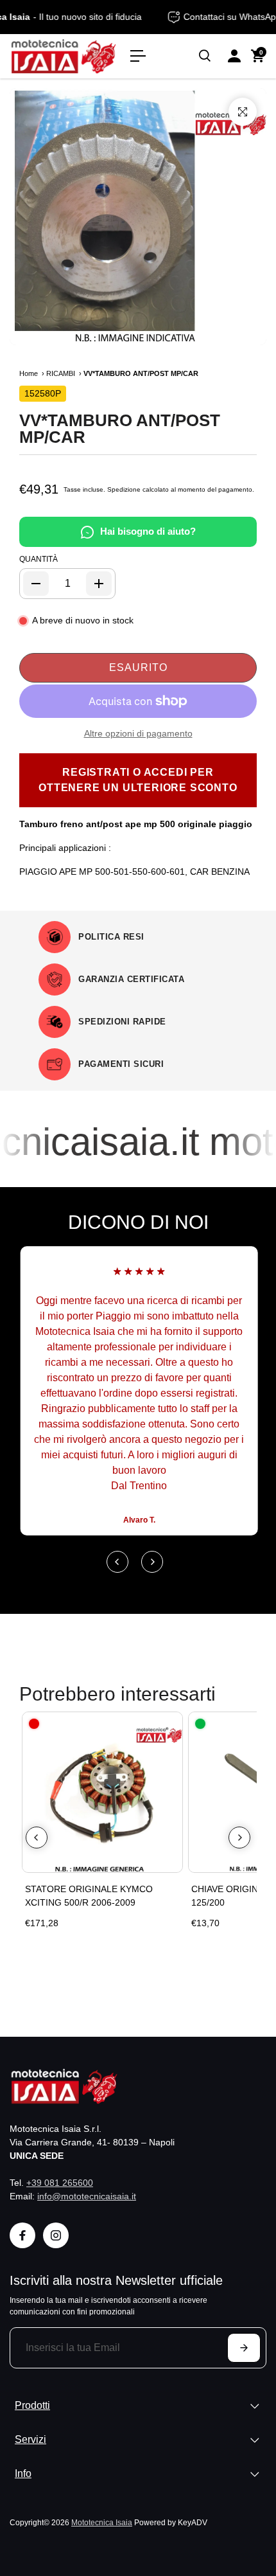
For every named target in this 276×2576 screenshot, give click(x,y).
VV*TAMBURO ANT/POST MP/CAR (120, 429)
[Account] (234, 56)
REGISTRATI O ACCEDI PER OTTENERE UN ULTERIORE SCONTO (138, 780)
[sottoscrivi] (244, 2348)
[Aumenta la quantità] (99, 584)
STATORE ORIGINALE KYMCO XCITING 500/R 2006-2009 (89, 1896)
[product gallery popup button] (243, 112)
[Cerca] (205, 56)
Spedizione (124, 489)
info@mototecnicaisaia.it (87, 2196)
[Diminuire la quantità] (36, 584)
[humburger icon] (138, 56)
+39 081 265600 (60, 2183)
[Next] (152, 1562)
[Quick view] (170, 1724)
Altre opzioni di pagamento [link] (138, 733)
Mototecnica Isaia (102, 2522)
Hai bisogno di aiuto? (148, 531)
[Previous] (117, 1562)
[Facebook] (22, 2235)
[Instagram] (56, 2235)
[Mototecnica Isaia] (64, 56)
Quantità (39, 559)
